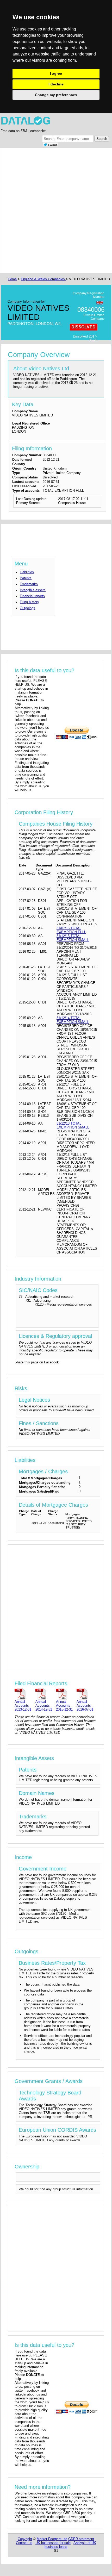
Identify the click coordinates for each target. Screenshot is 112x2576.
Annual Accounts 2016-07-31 (85, 1705)
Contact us (24, 2543)
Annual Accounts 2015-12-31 (64, 1705)
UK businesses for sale (53, 2543)
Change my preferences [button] (56, 95)
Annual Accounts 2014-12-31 (44, 1705)
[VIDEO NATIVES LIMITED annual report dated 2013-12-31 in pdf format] (24, 1694)
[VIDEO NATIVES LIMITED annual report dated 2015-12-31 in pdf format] (65, 1694)
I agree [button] (56, 73)
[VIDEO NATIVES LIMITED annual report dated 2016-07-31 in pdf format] (86, 1694)
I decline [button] (56, 84)
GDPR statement (81, 2539)
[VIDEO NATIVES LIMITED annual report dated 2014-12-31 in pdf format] (45, 1694)
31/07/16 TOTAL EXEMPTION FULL (71, 930)
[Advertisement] (56, 210)
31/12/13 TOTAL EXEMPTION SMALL (73, 1125)
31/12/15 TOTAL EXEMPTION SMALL (73, 938)
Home (12, 279)
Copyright (25, 2539)
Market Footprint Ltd (52, 2539)
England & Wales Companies (43, 279)
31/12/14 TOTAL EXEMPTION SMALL (73, 1020)
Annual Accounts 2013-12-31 (23, 1705)
